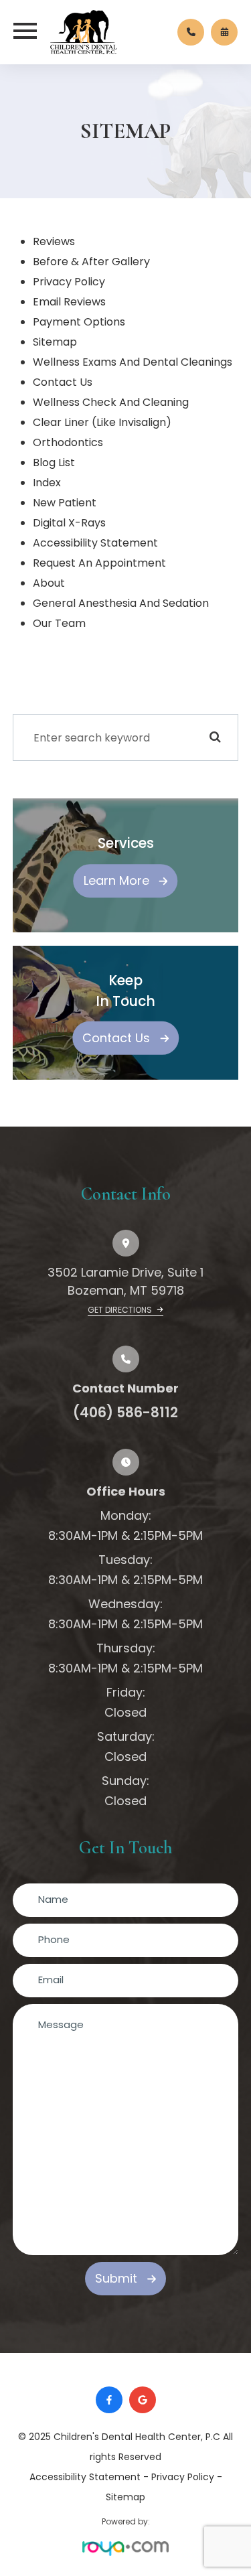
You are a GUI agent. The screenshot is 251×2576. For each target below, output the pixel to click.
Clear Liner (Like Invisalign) (102, 422)
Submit (116, 2278)
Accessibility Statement (85, 2477)
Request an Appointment (99, 563)
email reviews (69, 302)
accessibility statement (95, 543)
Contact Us (63, 382)
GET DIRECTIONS (121, 1310)
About (49, 583)
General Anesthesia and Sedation (121, 603)
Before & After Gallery (91, 262)
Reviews (54, 241)
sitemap (55, 342)
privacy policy (69, 282)
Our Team (59, 623)
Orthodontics (68, 442)
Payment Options (79, 322)
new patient (65, 503)
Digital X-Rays (69, 523)
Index (47, 483)
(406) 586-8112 (125, 1413)
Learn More (116, 880)
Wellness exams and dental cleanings (133, 362)
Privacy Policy (183, 2477)
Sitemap (125, 2497)
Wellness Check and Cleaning (111, 402)
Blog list (54, 462)
